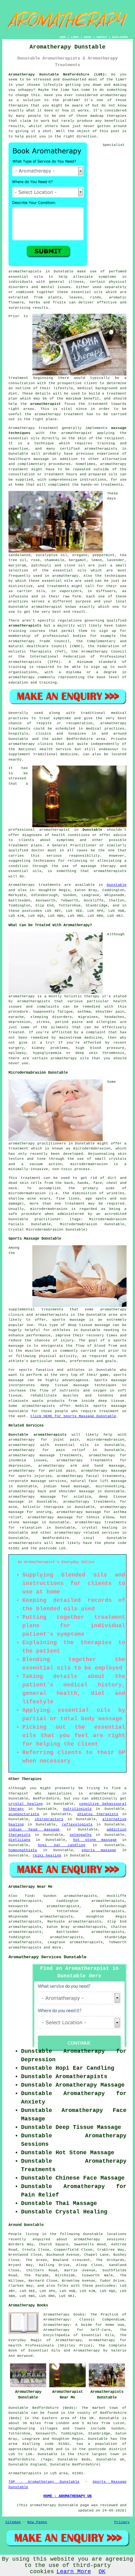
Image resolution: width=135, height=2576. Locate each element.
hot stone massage (95, 1840)
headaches (114, 1017)
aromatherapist (46, 404)
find (29, 1896)
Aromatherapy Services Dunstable (47, 1957)
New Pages (37, 2522)
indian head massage (34, 1830)
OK (102, 2572)
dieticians (19, 1840)
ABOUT (88, 37)
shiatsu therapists (98, 1814)
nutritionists (77, 1809)
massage (41, 459)
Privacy (122, 2522)
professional (56, 636)
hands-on (90, 485)
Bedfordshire (56, 1538)
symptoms (107, 277)
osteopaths (81, 1835)
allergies (106, 1022)
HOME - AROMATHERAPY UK (67, 2496)
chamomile (54, 560)
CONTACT (102, 37)
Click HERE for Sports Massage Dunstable (73, 1416)
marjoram (17, 565)
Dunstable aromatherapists (37, 1435)
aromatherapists (25, 271)
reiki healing (47, 1856)
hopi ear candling (62, 1845)
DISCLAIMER (120, 37)
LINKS (75, 37)
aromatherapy (113, 95)
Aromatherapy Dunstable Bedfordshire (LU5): (58, 75)
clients (27, 840)
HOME (63, 37)
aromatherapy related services (87, 1533)
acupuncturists (24, 1814)
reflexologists (77, 1825)
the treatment (93, 404)
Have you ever (59, 95)
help (19, 137)
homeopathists (23, 1850)
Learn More (74, 2572)
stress (43, 1022)
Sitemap (13, 2522)
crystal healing (26, 1804)
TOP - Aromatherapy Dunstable (44, 2482)
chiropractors (49, 1819)
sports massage (99, 1850)
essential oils (26, 277)
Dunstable (92, 830)
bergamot (78, 560)
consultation (22, 383)
